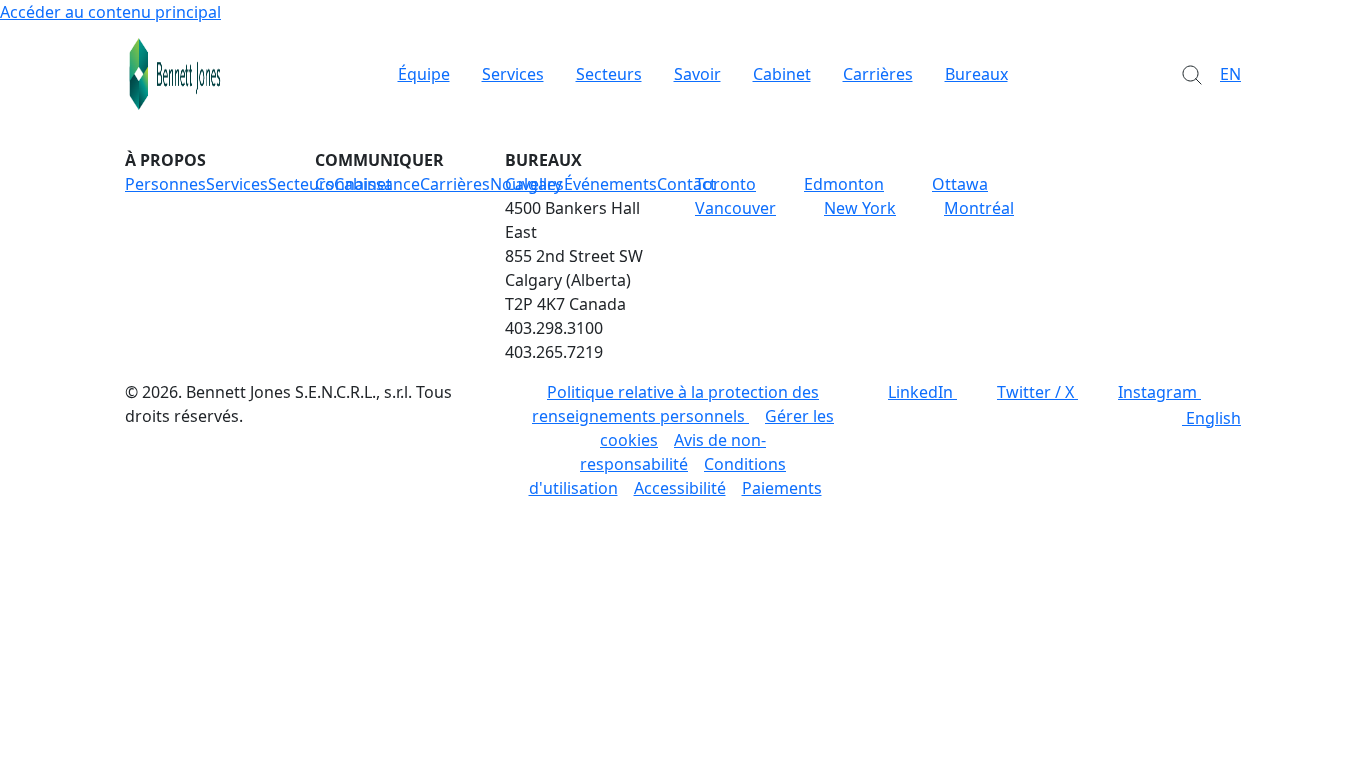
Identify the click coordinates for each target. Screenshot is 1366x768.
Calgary (533, 184)
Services (513, 74)
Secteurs (609, 74)
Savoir (697, 74)
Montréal (979, 208)
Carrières (878, 74)
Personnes (165, 184)
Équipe (424, 74)
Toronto (725, 184)
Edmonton (844, 184)
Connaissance (367, 184)
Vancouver (735, 208)
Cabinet (782, 74)
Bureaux (976, 74)
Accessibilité (680, 488)
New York (860, 208)
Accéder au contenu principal (110, 12)
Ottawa (960, 184)
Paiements (782, 488)
